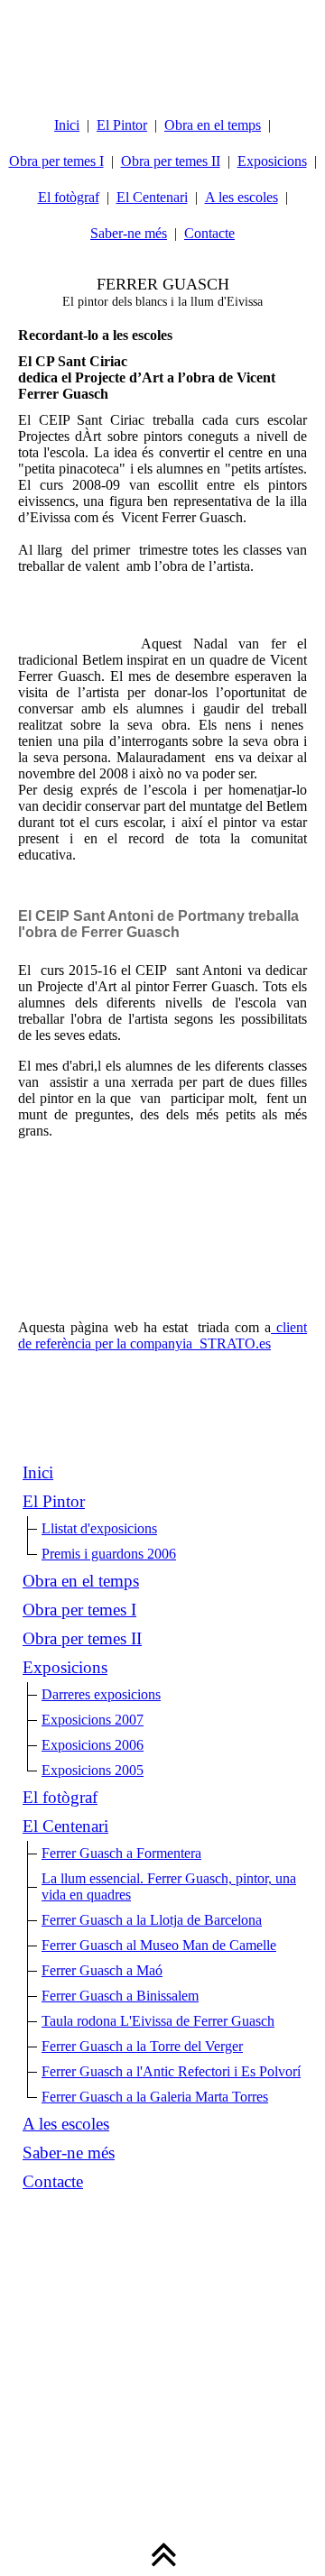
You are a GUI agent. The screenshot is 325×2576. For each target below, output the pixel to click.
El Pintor (122, 125)
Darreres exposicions (101, 1694)
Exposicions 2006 (93, 1745)
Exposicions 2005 (93, 1770)
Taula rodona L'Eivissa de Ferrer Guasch (158, 2021)
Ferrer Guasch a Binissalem (120, 1996)
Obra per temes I (56, 161)
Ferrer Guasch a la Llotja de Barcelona (152, 1920)
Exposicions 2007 (93, 1720)
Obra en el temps (213, 125)
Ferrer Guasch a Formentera (121, 1853)
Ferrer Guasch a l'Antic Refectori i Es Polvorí (171, 2071)
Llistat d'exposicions (99, 1528)
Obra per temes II (171, 161)
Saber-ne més (129, 233)
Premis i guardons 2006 (109, 1554)
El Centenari (152, 197)
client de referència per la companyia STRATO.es (162, 1335)
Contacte (209, 233)
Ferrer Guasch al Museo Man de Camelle (159, 1945)
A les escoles (241, 197)
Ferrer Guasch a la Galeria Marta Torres (155, 2097)
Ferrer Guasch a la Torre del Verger (142, 2046)
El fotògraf (69, 197)
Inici (67, 125)
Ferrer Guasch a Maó (102, 1970)
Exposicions (272, 161)
